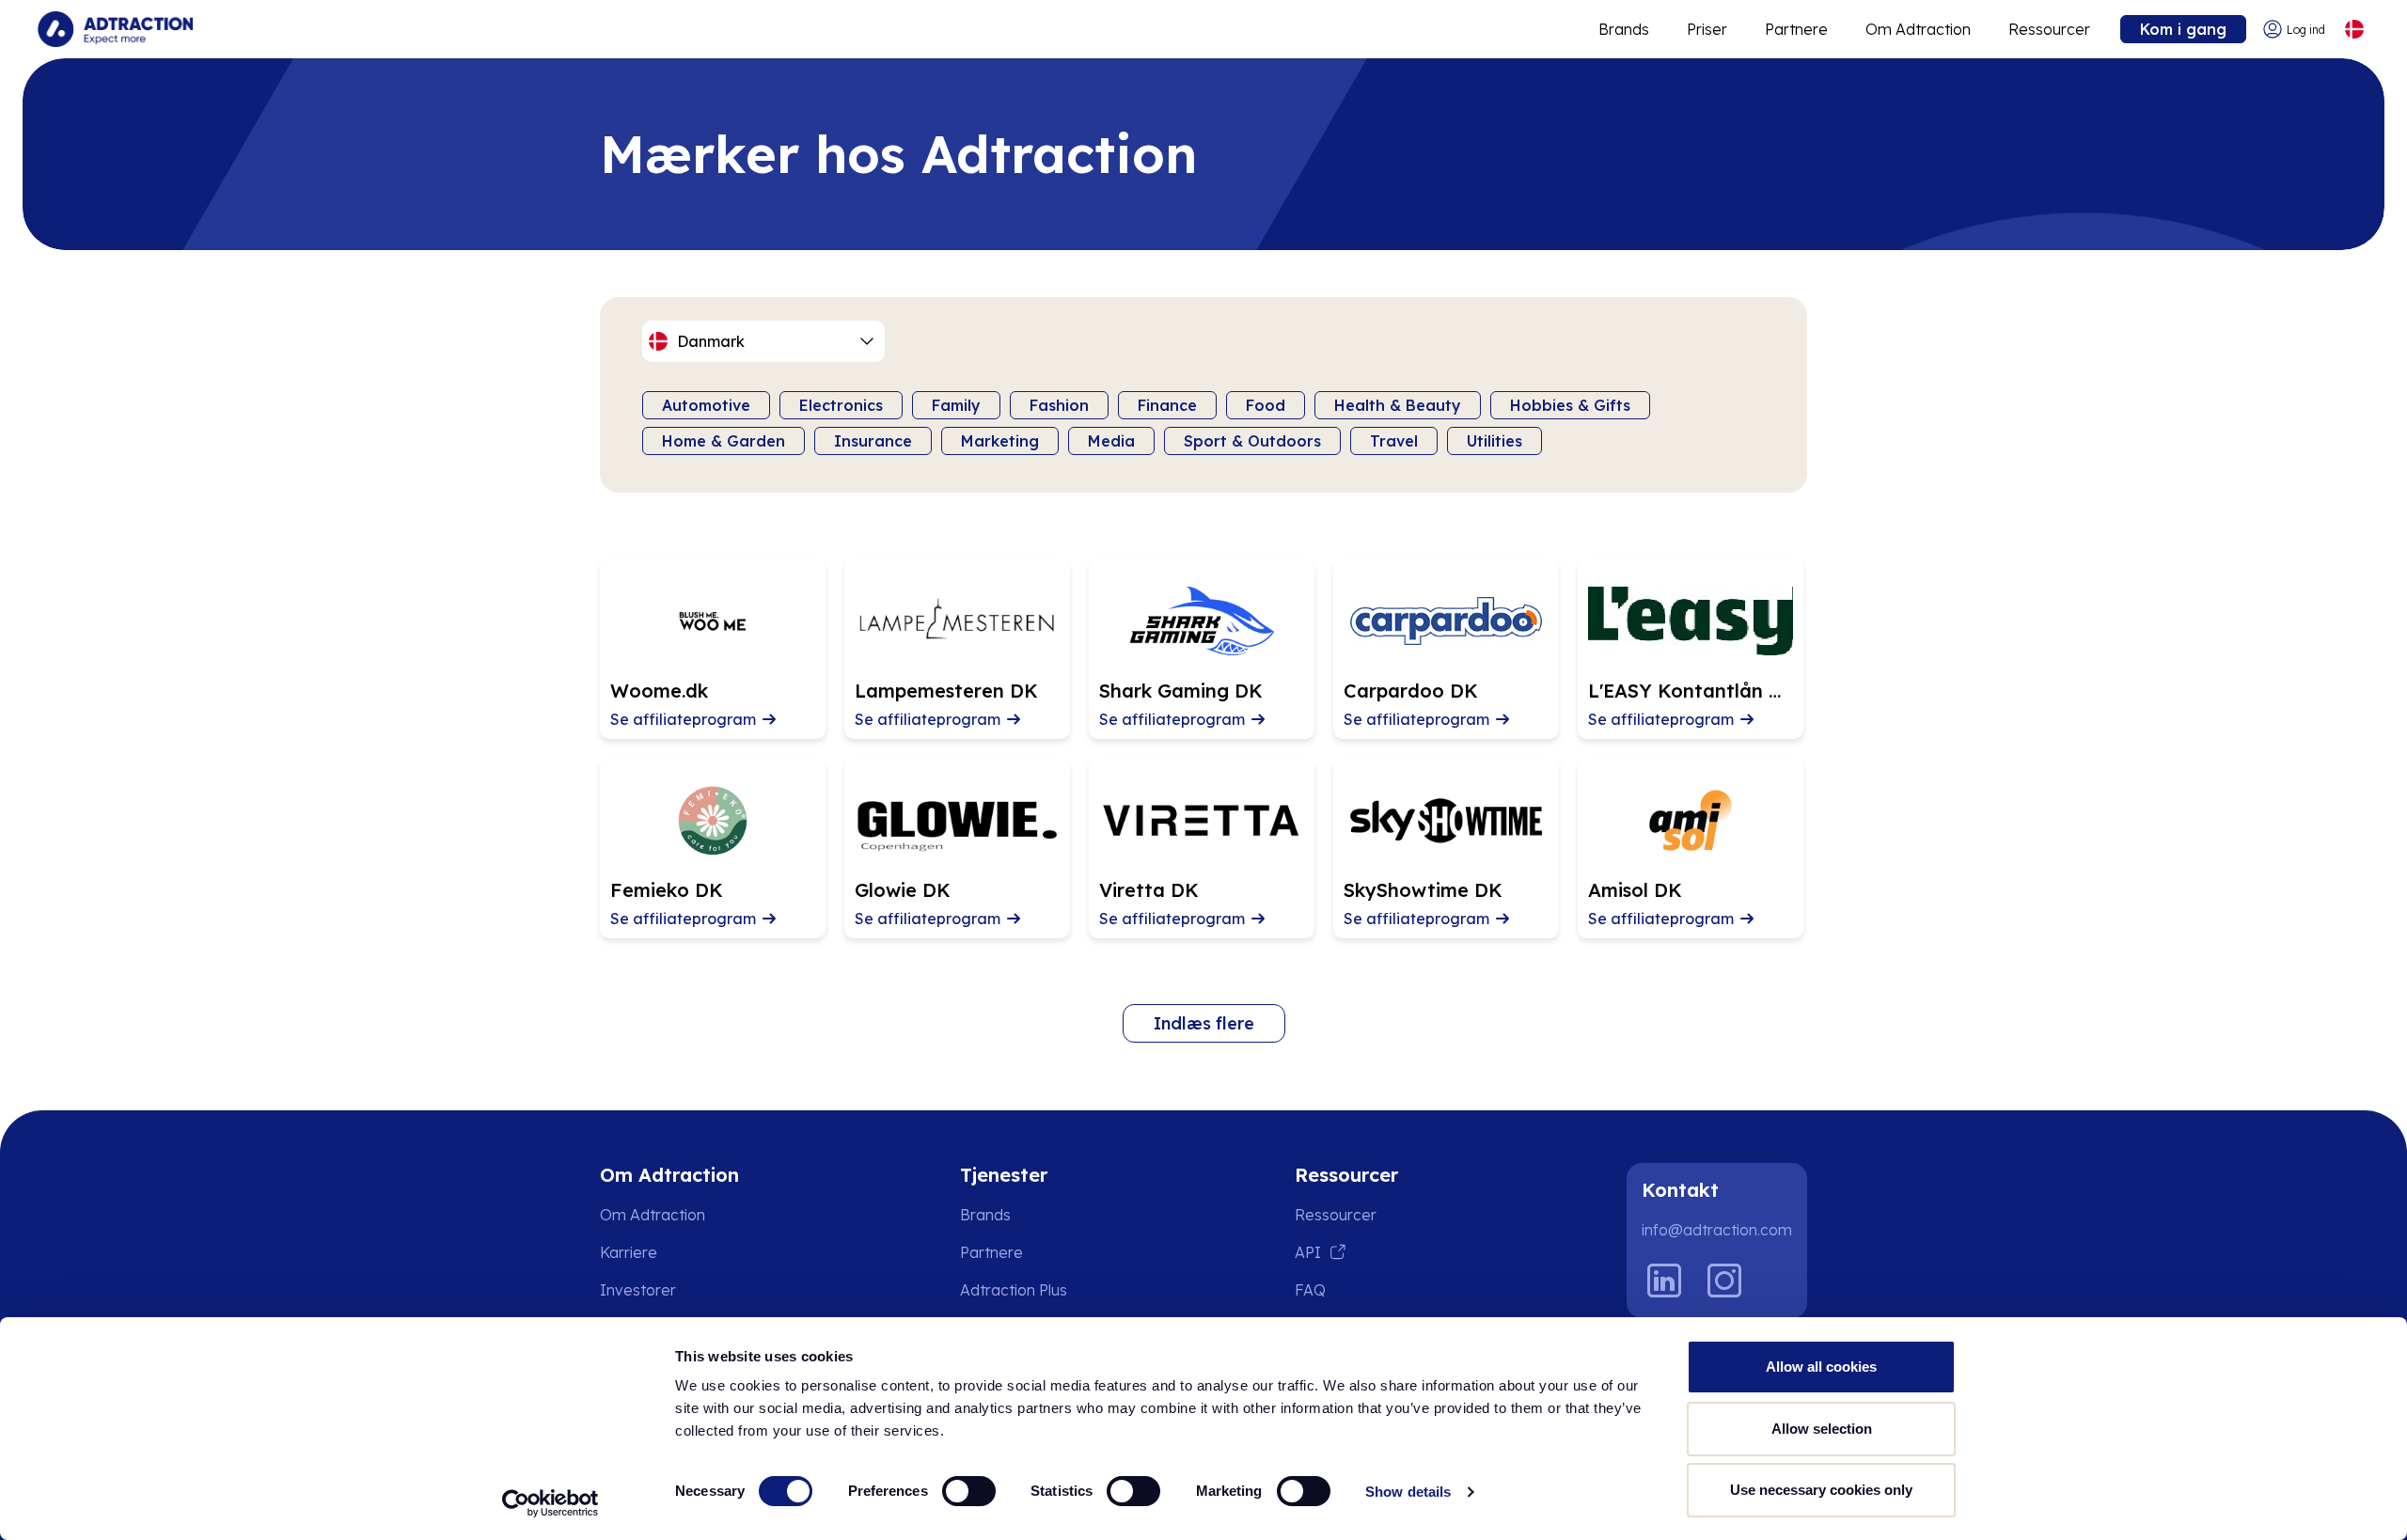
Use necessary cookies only (1821, 1490)
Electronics (841, 405)
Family (956, 405)
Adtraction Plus (1014, 1290)
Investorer (638, 1290)
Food (1266, 405)
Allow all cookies (1821, 1367)
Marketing (1000, 441)
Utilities (1495, 441)
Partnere (1796, 29)
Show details (1408, 1492)
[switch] (969, 1491)
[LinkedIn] (1664, 1281)
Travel (1394, 441)
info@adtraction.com (1717, 1230)
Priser (1707, 29)
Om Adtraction (1918, 29)
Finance (1167, 405)
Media (1111, 441)
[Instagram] (1724, 1281)
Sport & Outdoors (1252, 441)
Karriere (629, 1252)
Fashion (1059, 405)
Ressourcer (2049, 29)
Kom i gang (2183, 29)
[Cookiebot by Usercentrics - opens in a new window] (551, 1503)
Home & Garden (724, 441)
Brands (1624, 29)
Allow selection (1822, 1429)
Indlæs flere (1204, 1023)
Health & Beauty (1398, 405)
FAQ (1310, 1290)
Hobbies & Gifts (1570, 405)
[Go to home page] (115, 29)
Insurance (873, 441)
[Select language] (2354, 30)
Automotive (706, 405)
